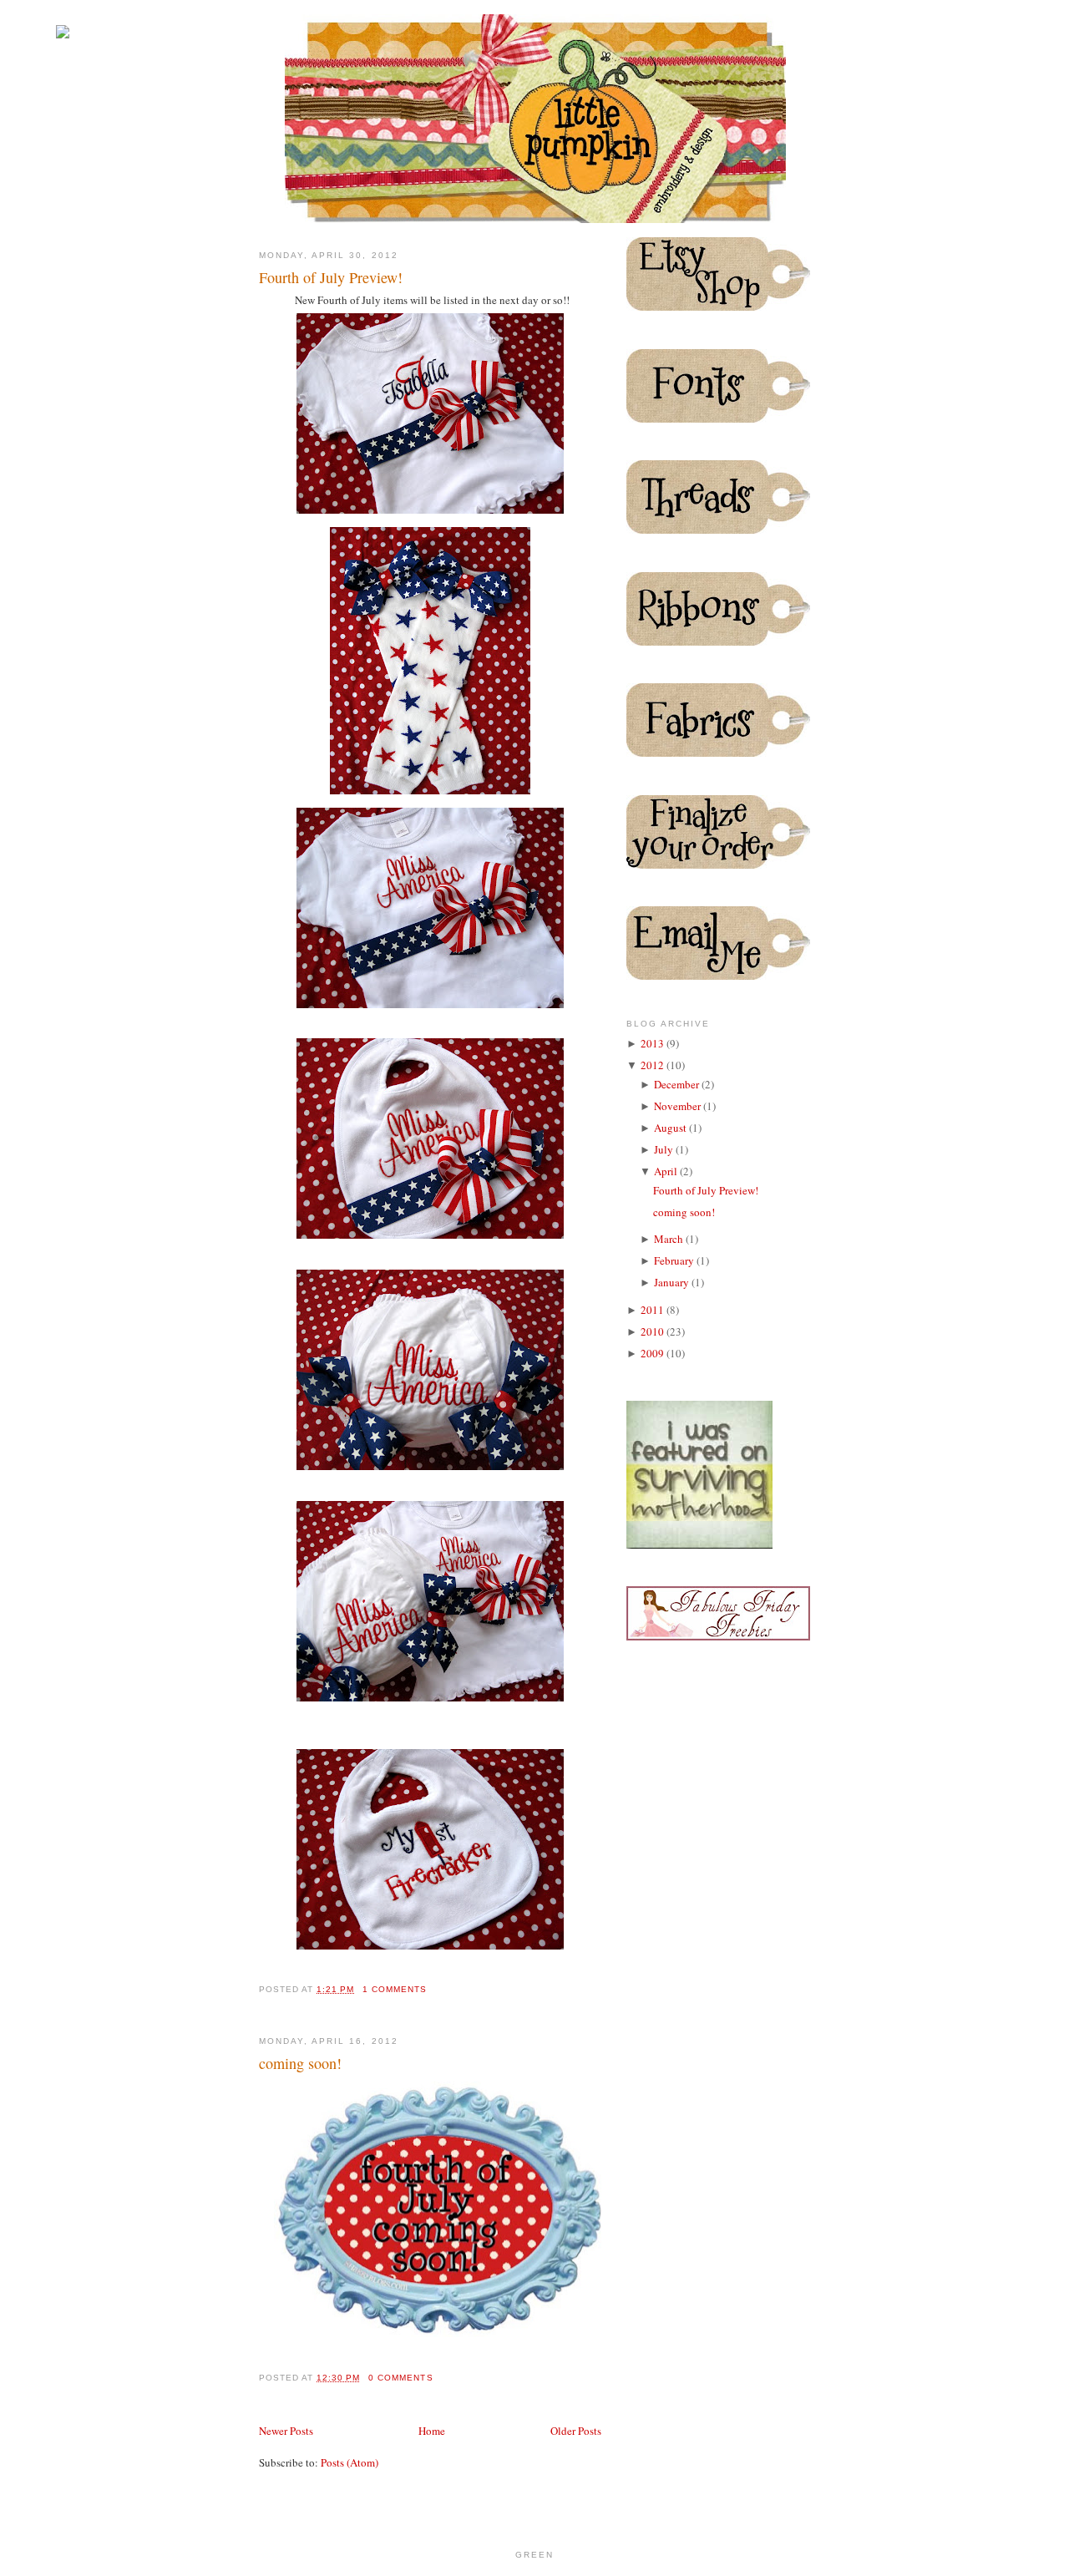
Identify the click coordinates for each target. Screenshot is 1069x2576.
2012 (654, 1065)
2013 (654, 1043)
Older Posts (576, 2431)
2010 (654, 1331)
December (678, 1084)
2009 (654, 1353)
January (673, 1282)
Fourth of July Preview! (331, 277)
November (679, 1106)
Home (432, 2431)
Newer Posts (286, 2431)
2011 (654, 1310)
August (671, 1128)
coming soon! (300, 2063)
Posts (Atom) (350, 2462)
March (670, 1239)
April (667, 1171)
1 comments (395, 1989)
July (665, 1149)
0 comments (400, 2378)
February (675, 1260)
